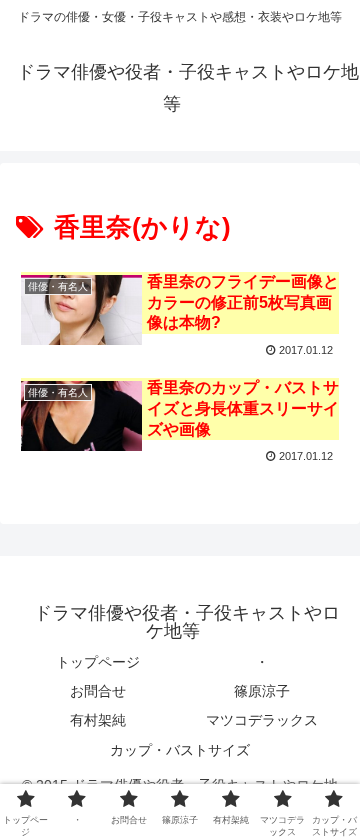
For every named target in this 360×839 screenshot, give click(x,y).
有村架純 (98, 720)
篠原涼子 (262, 691)
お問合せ (98, 691)
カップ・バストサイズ (180, 750)
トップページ (98, 662)
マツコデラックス (262, 720)
